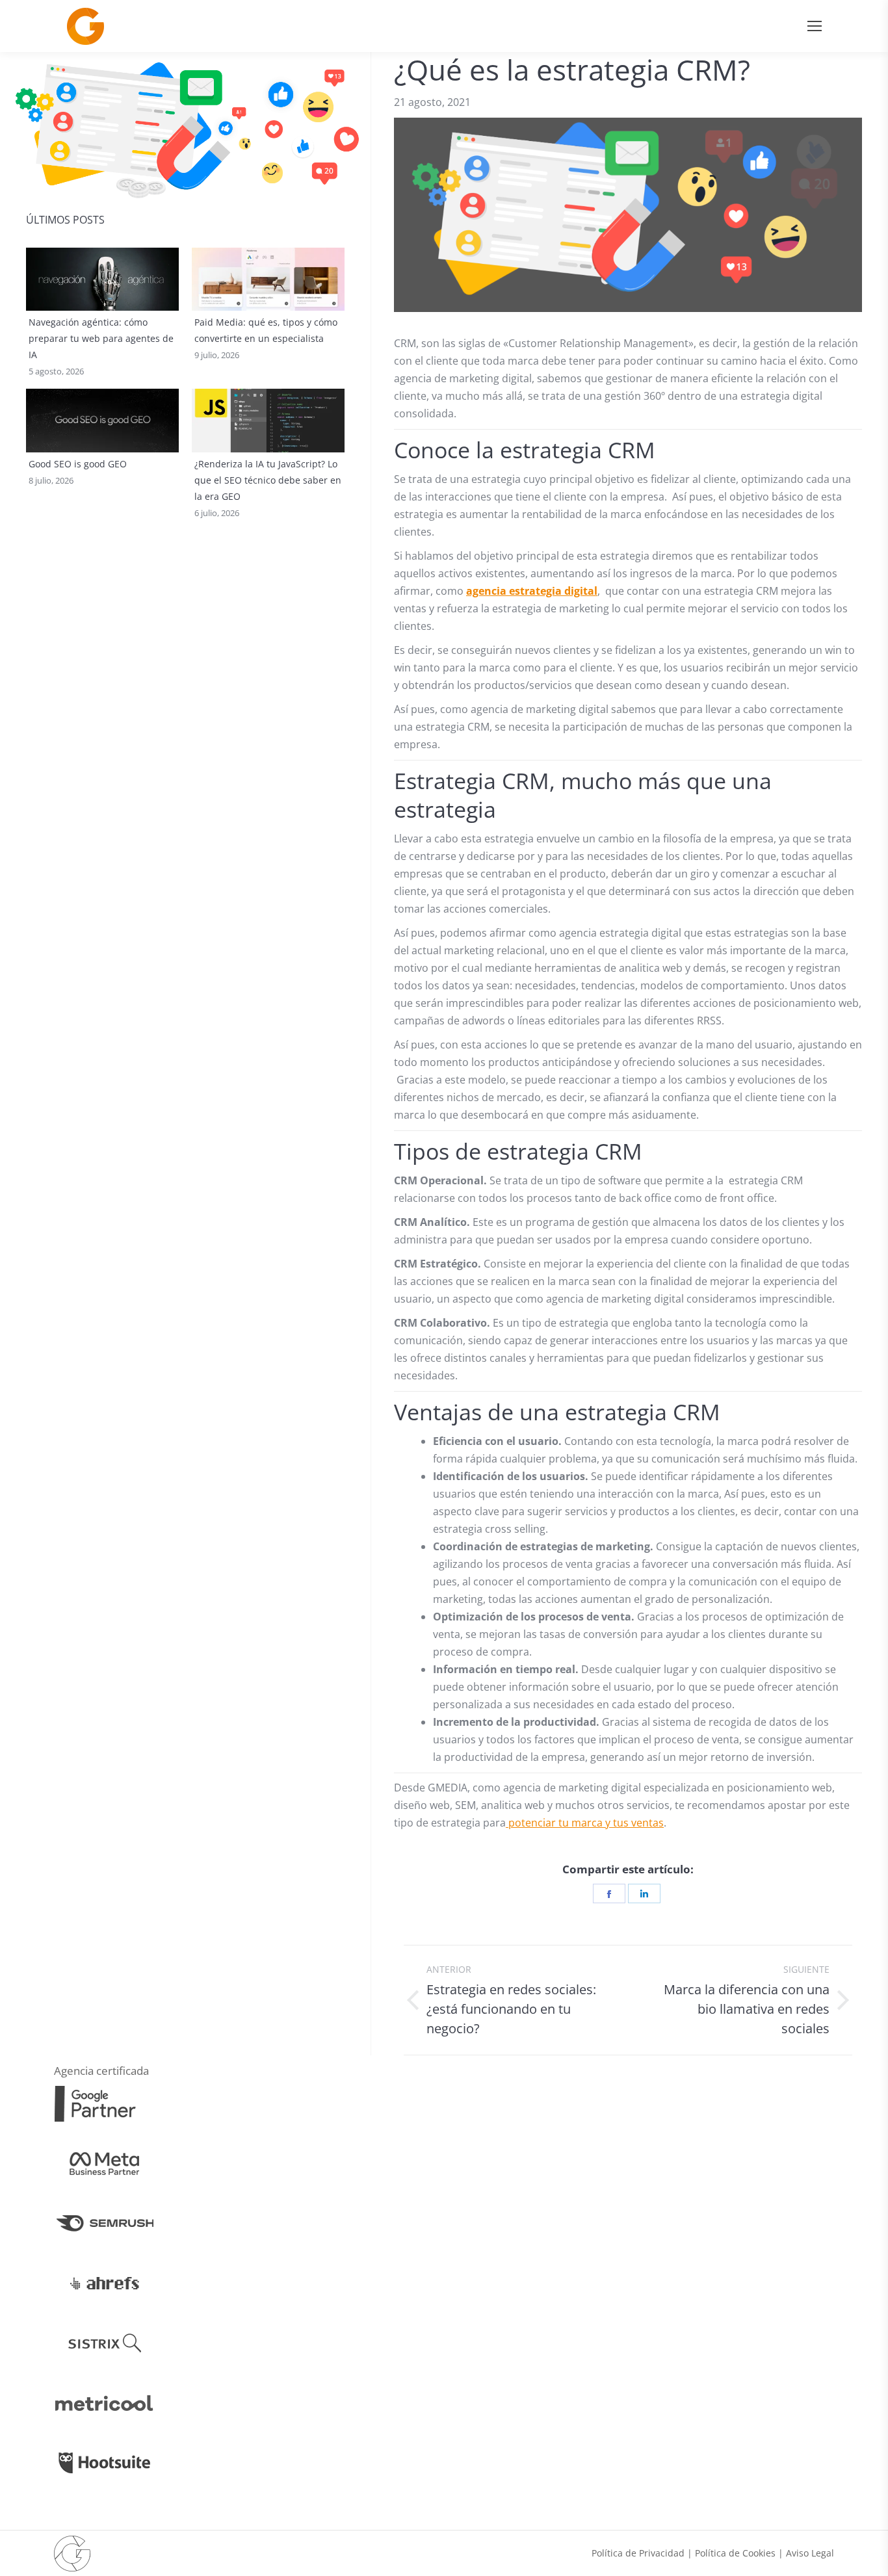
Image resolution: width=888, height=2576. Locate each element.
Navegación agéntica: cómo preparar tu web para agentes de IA (101, 338)
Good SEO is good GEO (78, 464)
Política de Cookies (735, 2553)
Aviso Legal (810, 2553)
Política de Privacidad (638, 2553)
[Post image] (102, 280)
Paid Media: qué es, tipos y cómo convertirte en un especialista (266, 330)
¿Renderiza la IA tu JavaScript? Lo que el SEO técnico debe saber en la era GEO (268, 480)
